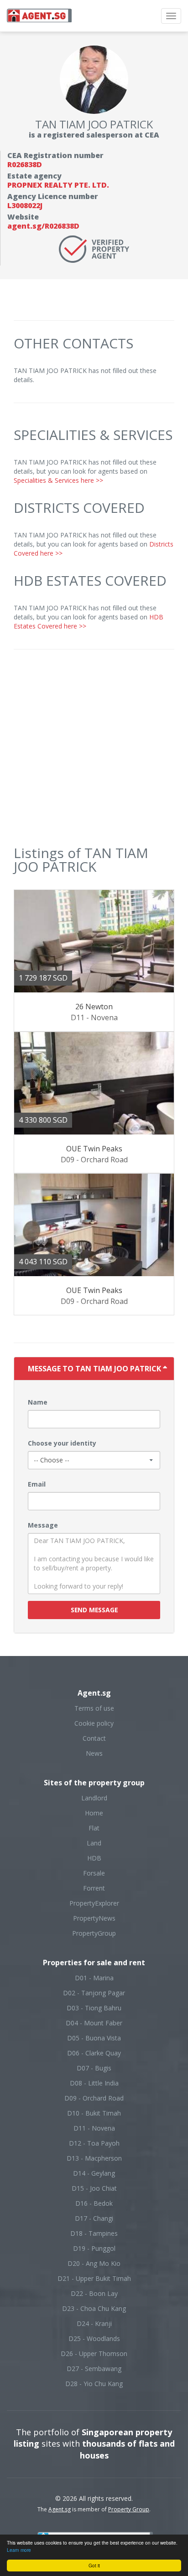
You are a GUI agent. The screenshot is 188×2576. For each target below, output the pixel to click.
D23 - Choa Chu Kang (94, 2308)
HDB (94, 1858)
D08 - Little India (94, 2083)
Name (38, 1402)
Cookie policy (94, 1723)
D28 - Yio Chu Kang (94, 2384)
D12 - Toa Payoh (94, 2143)
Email (37, 1484)
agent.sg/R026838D (43, 226)
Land (94, 1843)
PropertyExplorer (94, 1903)
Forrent (94, 1888)
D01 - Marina (94, 1978)
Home (94, 1813)
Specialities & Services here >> (58, 480)
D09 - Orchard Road (94, 2098)
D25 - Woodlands (94, 2338)
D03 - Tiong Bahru (94, 2008)
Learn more (19, 2550)
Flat (94, 1828)
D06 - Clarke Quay (94, 2053)
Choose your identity (62, 1443)
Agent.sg (60, 2509)
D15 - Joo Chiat (94, 2188)
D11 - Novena (94, 2128)
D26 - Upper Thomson (94, 2354)
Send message (94, 1610)
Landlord (94, 1798)
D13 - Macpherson (94, 2158)
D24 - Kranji (94, 2323)
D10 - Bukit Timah (94, 2113)
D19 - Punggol (94, 2248)
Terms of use (94, 1708)
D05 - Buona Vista (94, 2038)
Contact (94, 1738)
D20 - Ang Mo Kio (94, 2263)
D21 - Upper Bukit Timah (94, 2278)
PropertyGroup (94, 1933)
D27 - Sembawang (94, 2369)
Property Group (129, 2509)
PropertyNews (94, 1918)
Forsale (94, 1873)
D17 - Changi (94, 2218)
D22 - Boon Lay (94, 2293)
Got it (94, 2565)
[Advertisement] (94, 752)
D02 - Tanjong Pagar (94, 1993)
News (94, 1753)
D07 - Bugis (94, 2068)
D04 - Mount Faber (94, 2023)
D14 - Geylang (94, 2173)
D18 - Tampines (94, 2233)
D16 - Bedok (94, 2203)
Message (43, 1525)
